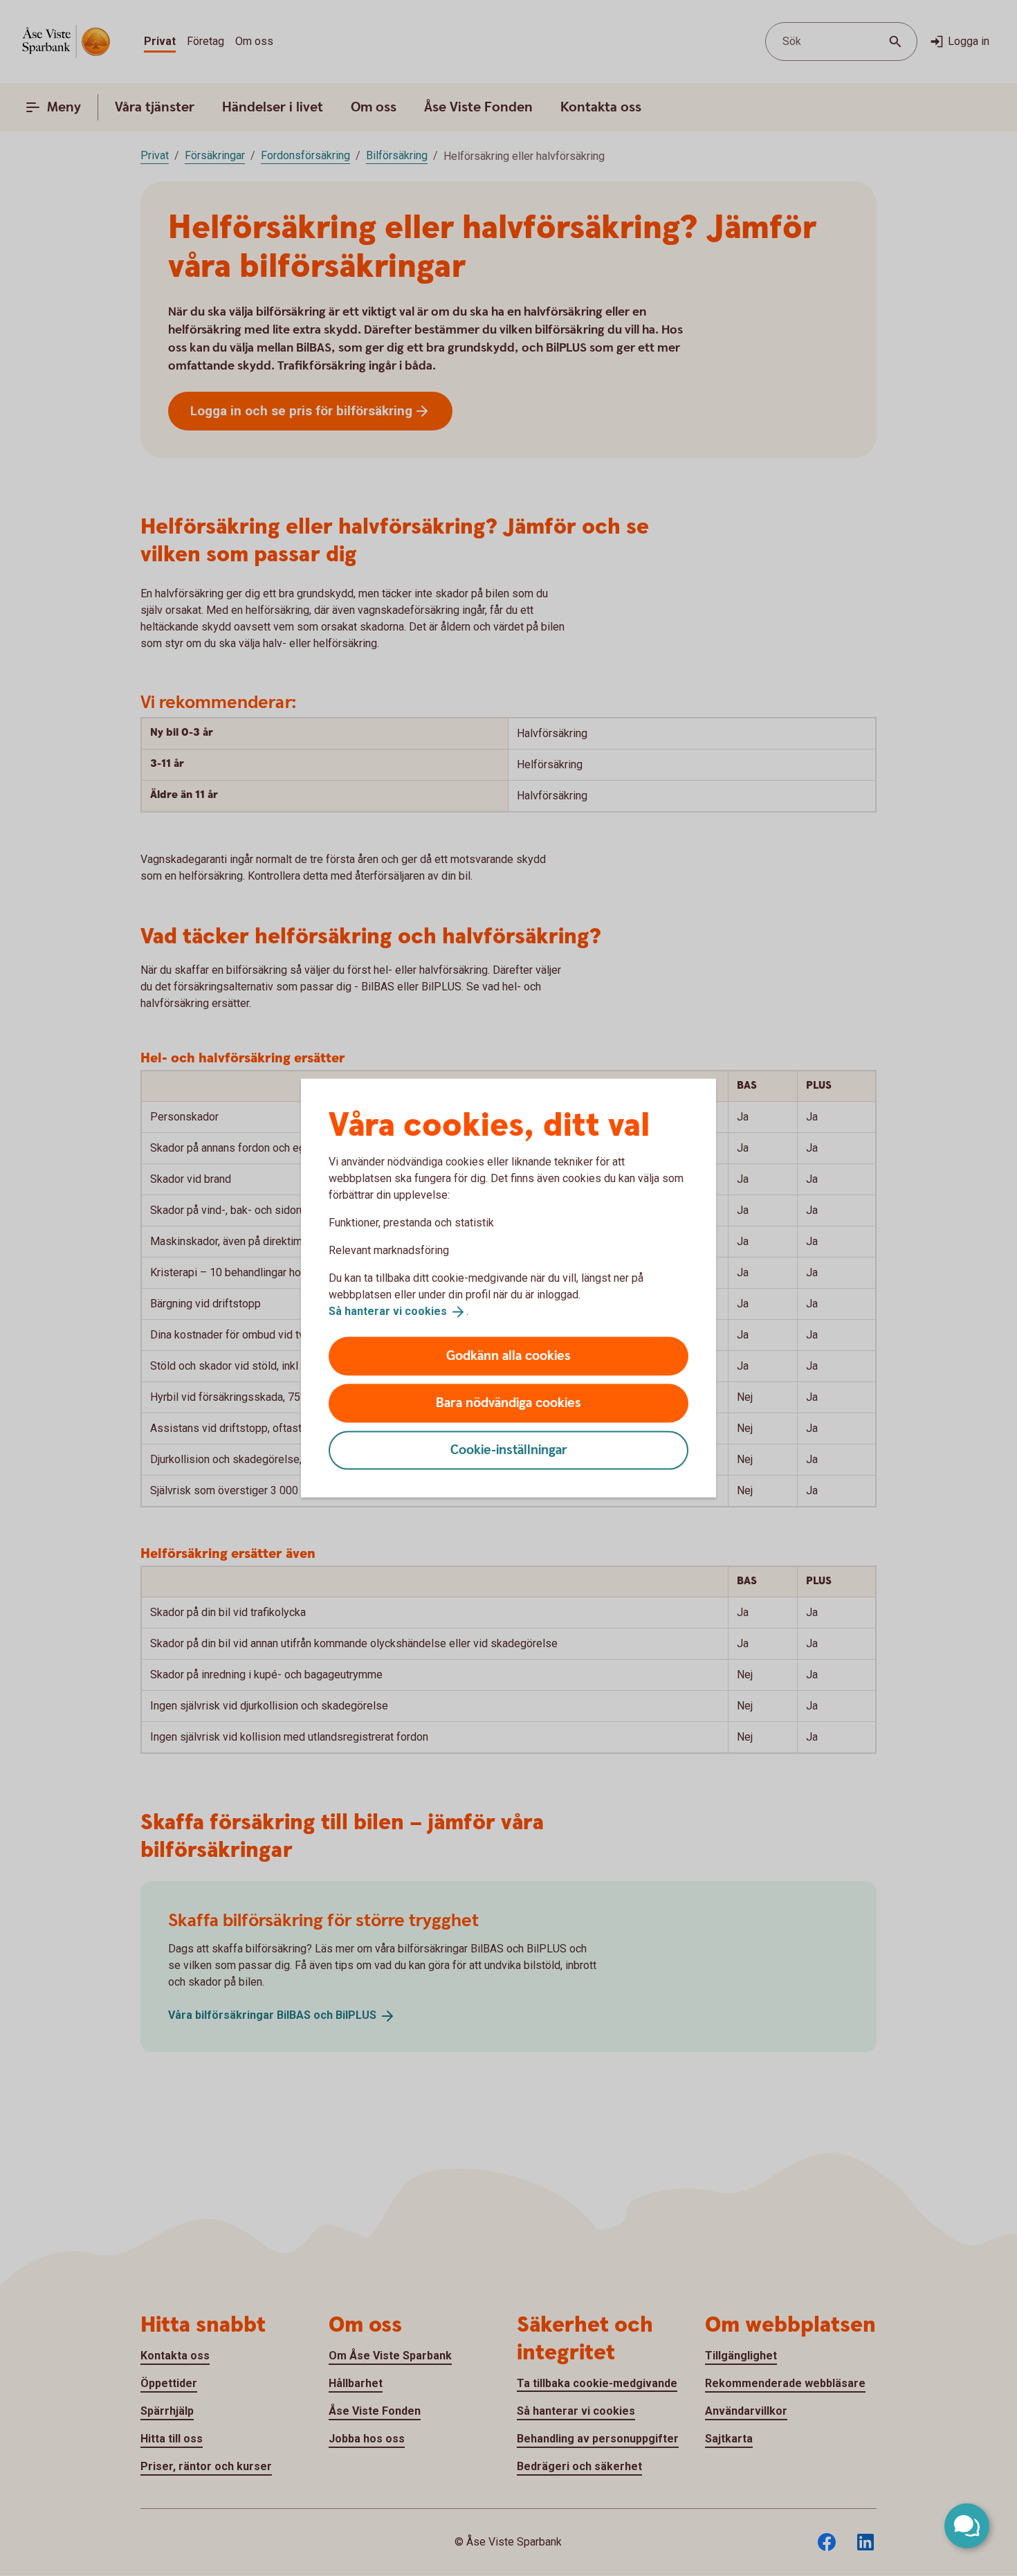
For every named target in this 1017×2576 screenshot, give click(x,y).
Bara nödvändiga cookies (508, 1403)
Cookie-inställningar (509, 1450)
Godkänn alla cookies (508, 1355)
